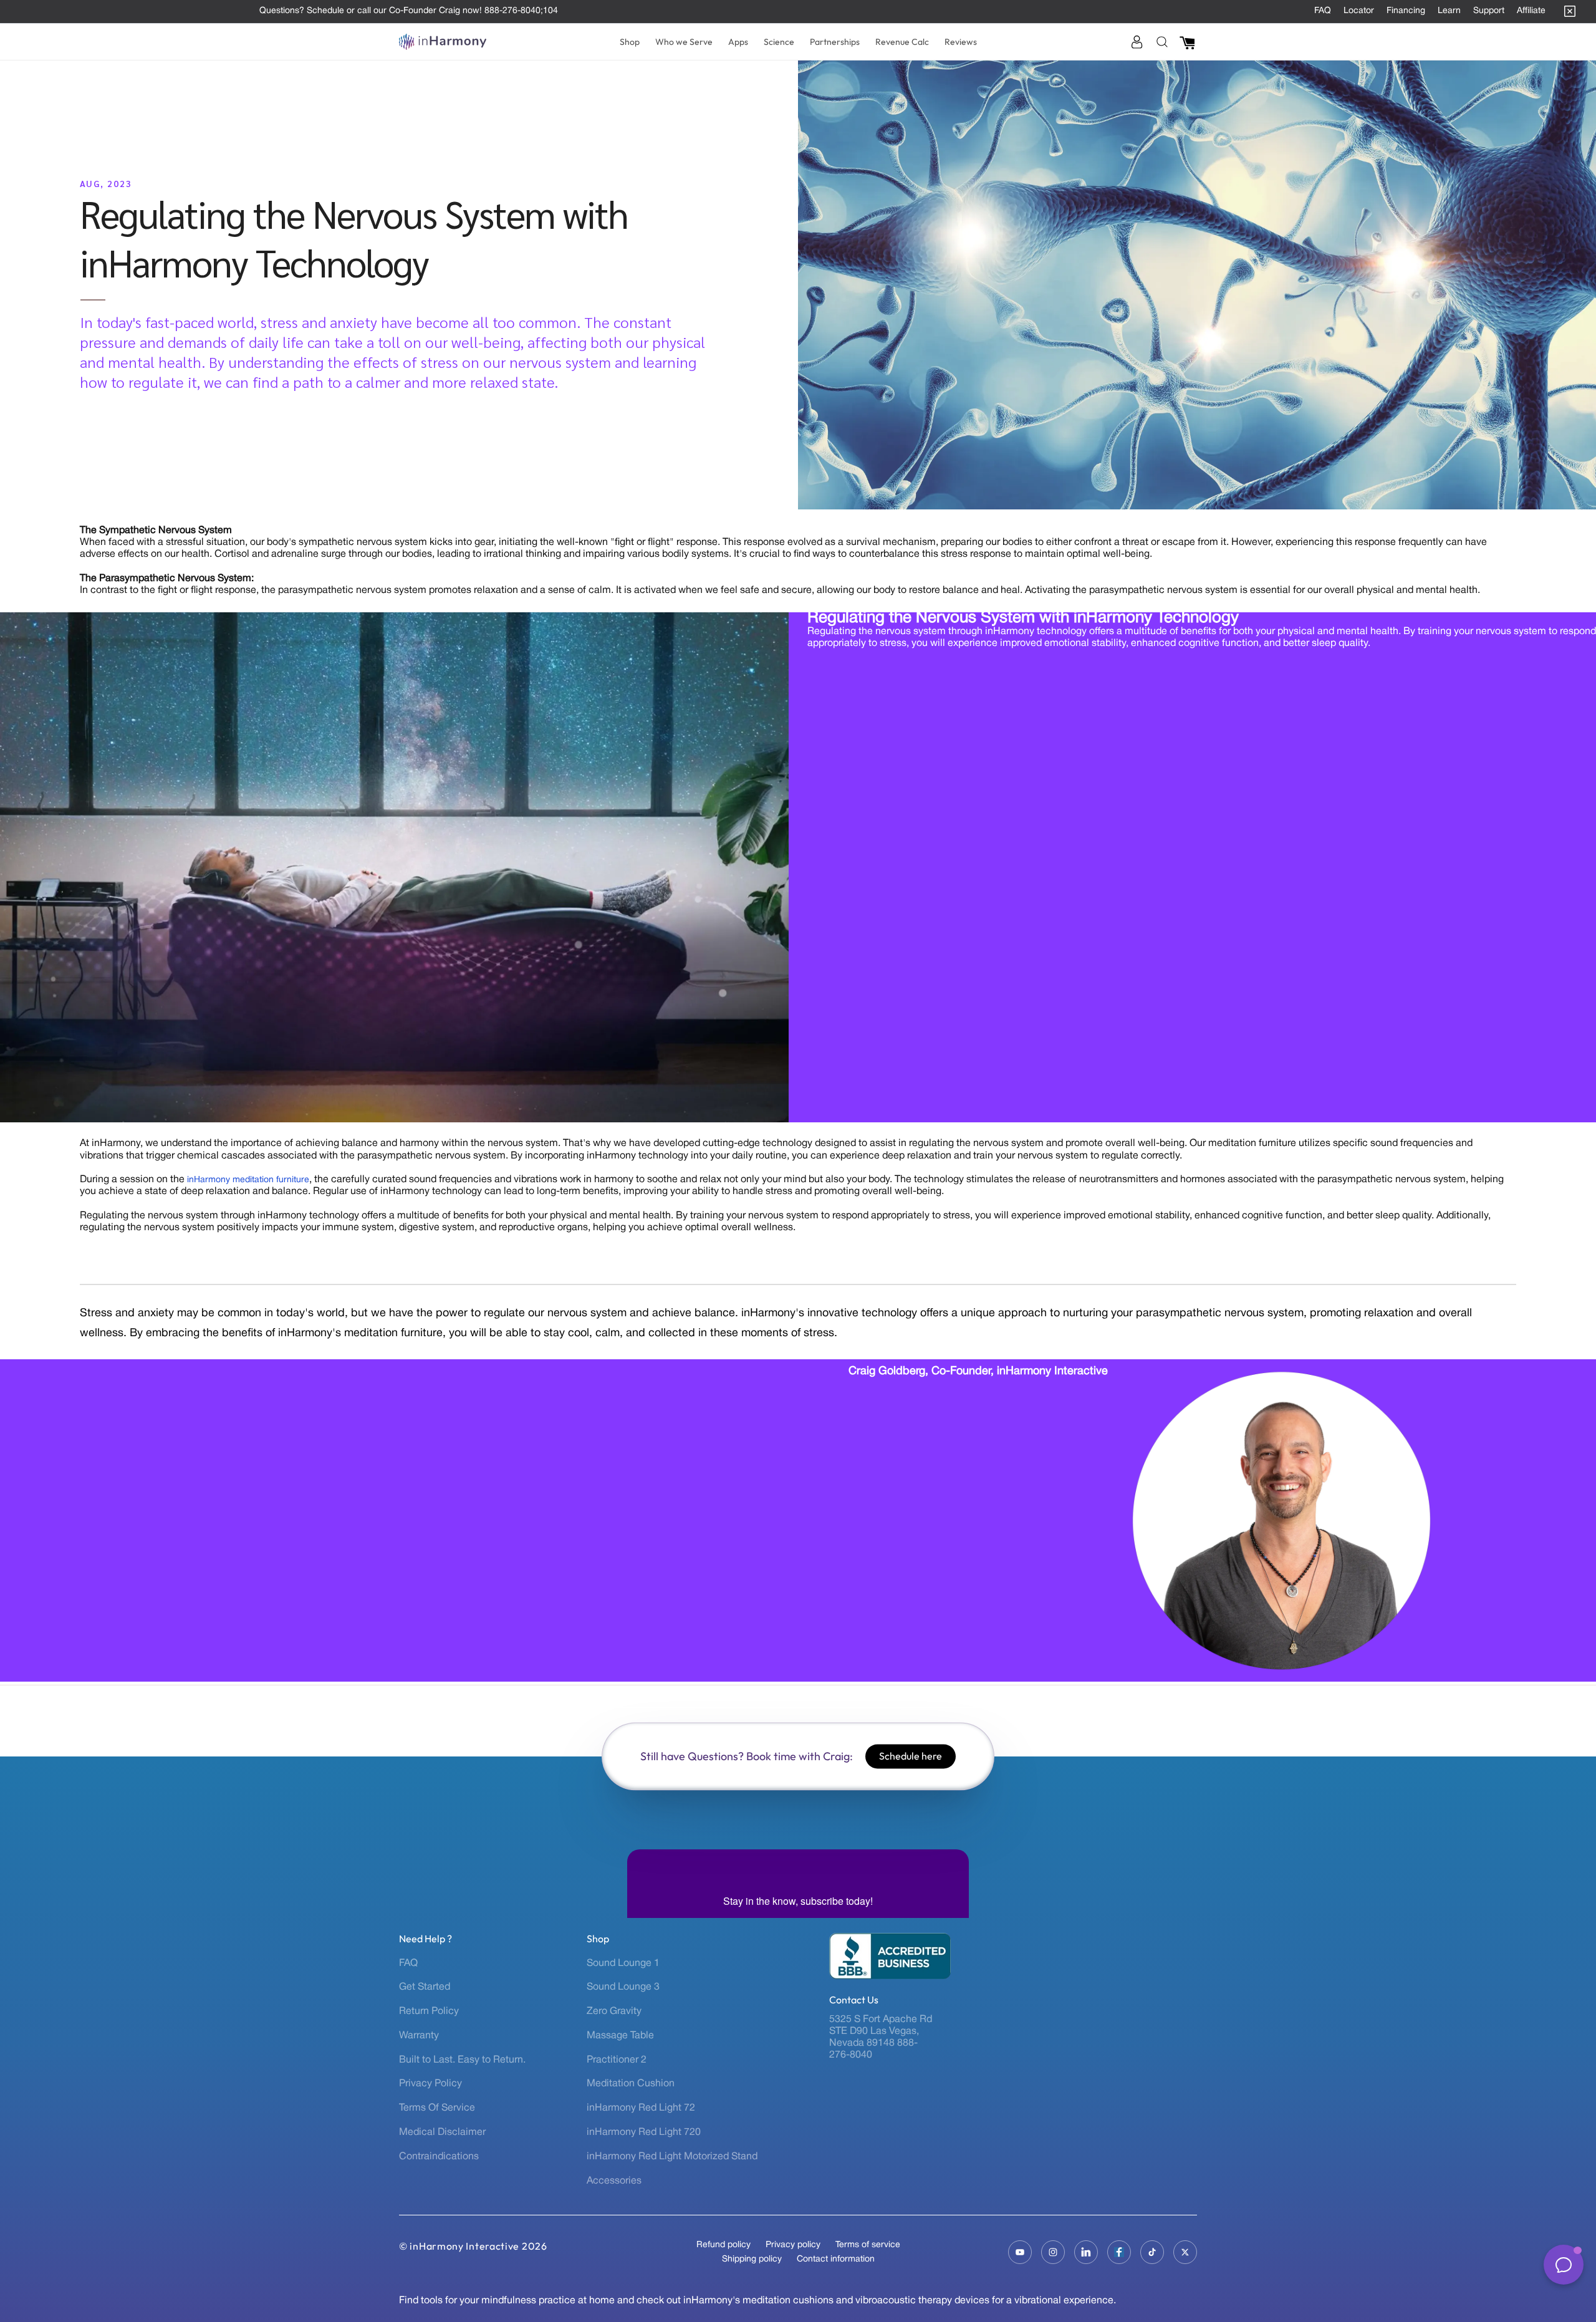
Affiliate (1531, 11)
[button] (630, 42)
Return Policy (429, 2011)
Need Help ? (425, 1939)
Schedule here (911, 1756)
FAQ (1323, 11)
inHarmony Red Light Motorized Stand (672, 2157)
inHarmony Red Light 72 (641, 2108)
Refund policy (723, 2245)
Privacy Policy (430, 2084)
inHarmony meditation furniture (248, 1180)
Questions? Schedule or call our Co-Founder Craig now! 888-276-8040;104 (409, 11)
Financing (1406, 11)
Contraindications (439, 2157)
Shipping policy (752, 2259)
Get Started (425, 1987)
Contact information (836, 2259)
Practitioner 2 (617, 2060)
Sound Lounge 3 (623, 1987)
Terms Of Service (437, 2108)
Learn (1449, 11)
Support (1489, 11)
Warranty (419, 2036)
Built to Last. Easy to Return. (462, 2060)
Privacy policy (793, 2245)
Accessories (614, 2181)
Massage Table (620, 2036)
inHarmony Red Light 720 (644, 2132)
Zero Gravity (614, 2011)
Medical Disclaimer (442, 2132)
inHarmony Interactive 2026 (478, 2246)
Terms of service (868, 2245)
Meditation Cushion (631, 2084)
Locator (1359, 11)
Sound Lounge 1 (623, 1963)
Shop (598, 1939)
